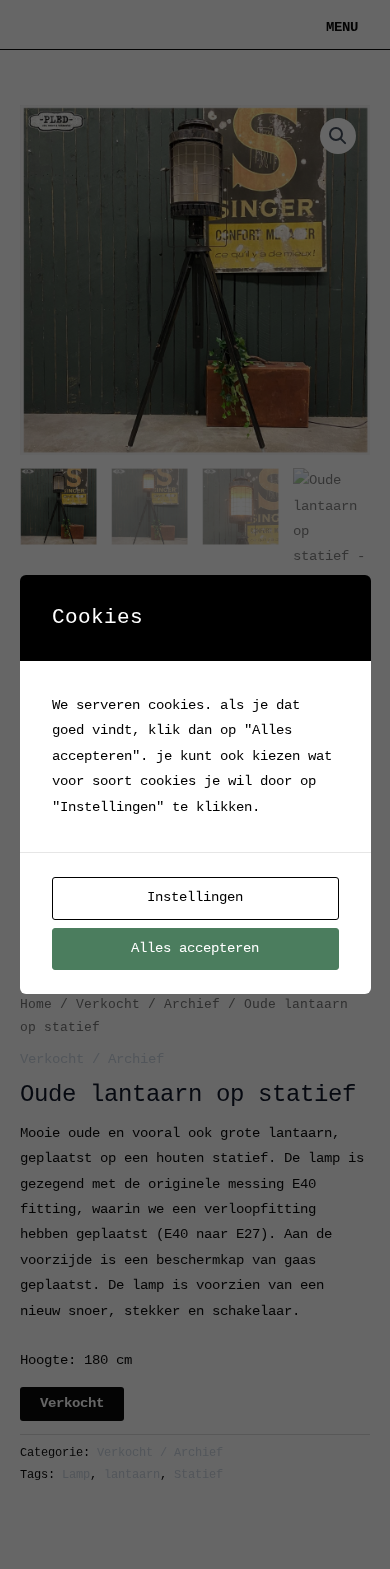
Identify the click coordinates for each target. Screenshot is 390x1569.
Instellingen (195, 897)
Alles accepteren (195, 948)
